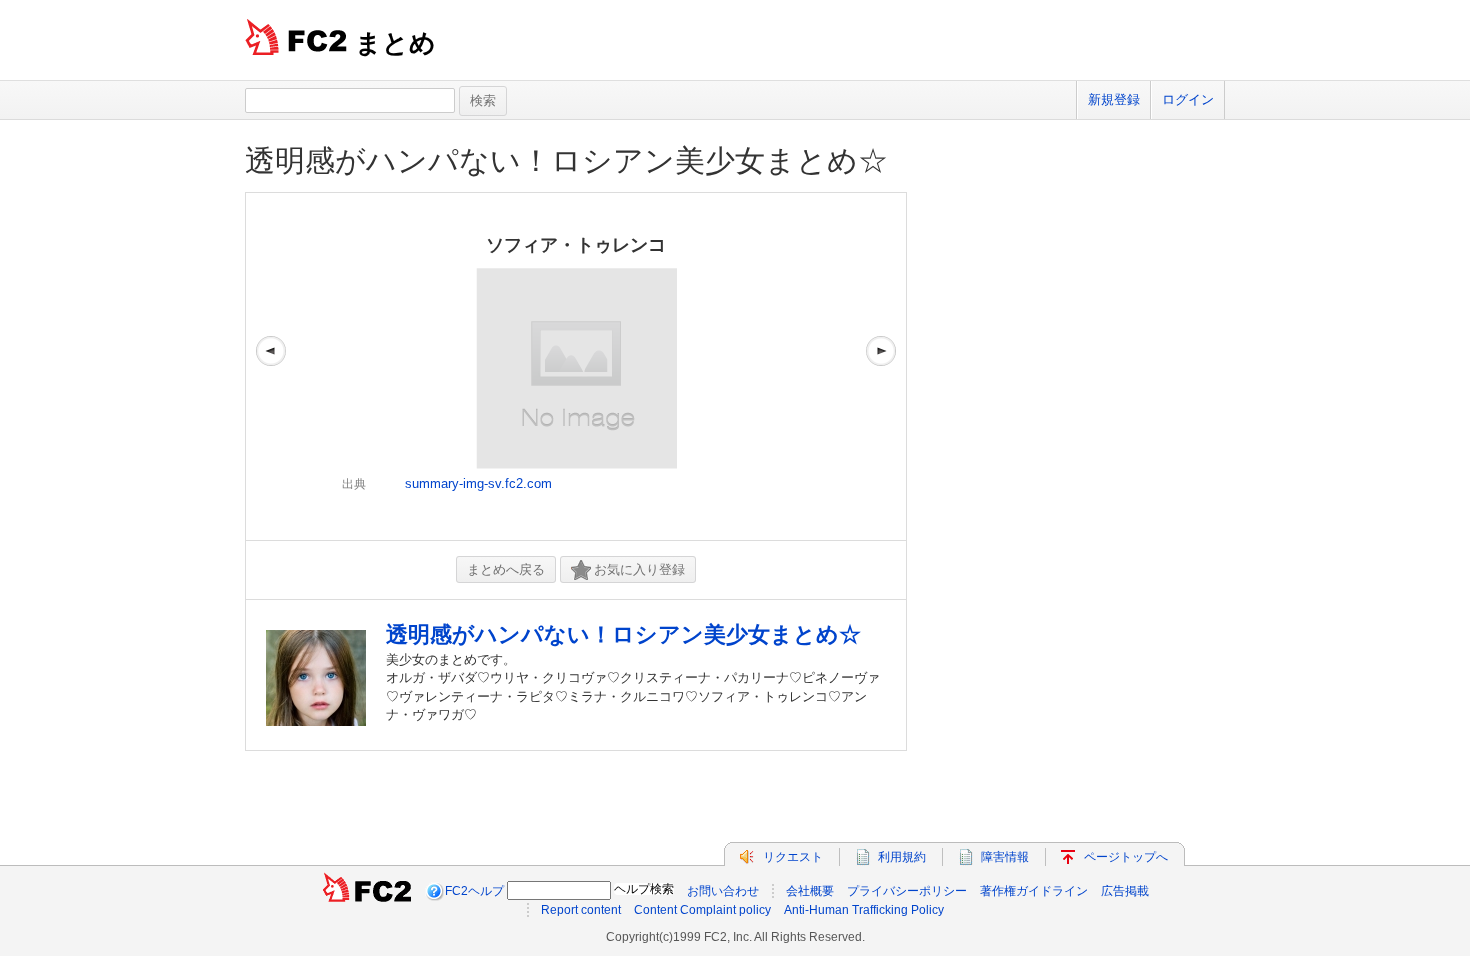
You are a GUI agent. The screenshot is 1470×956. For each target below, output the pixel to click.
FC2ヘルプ (474, 891)
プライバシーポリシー (907, 891)
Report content (581, 910)
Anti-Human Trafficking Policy (864, 910)
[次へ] (881, 366)
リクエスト (793, 857)
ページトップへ (1126, 857)
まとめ (395, 43)
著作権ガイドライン (1034, 891)
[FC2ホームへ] (367, 891)
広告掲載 (1125, 891)
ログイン (1188, 99)
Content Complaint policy (702, 910)
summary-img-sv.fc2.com (478, 483)
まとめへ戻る (506, 569)
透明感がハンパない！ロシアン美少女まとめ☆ (566, 160)
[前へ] (271, 366)
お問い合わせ (723, 891)
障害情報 (1005, 857)
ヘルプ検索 (644, 889)
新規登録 (1114, 99)
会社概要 (810, 891)
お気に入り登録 (639, 569)
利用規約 (902, 857)
